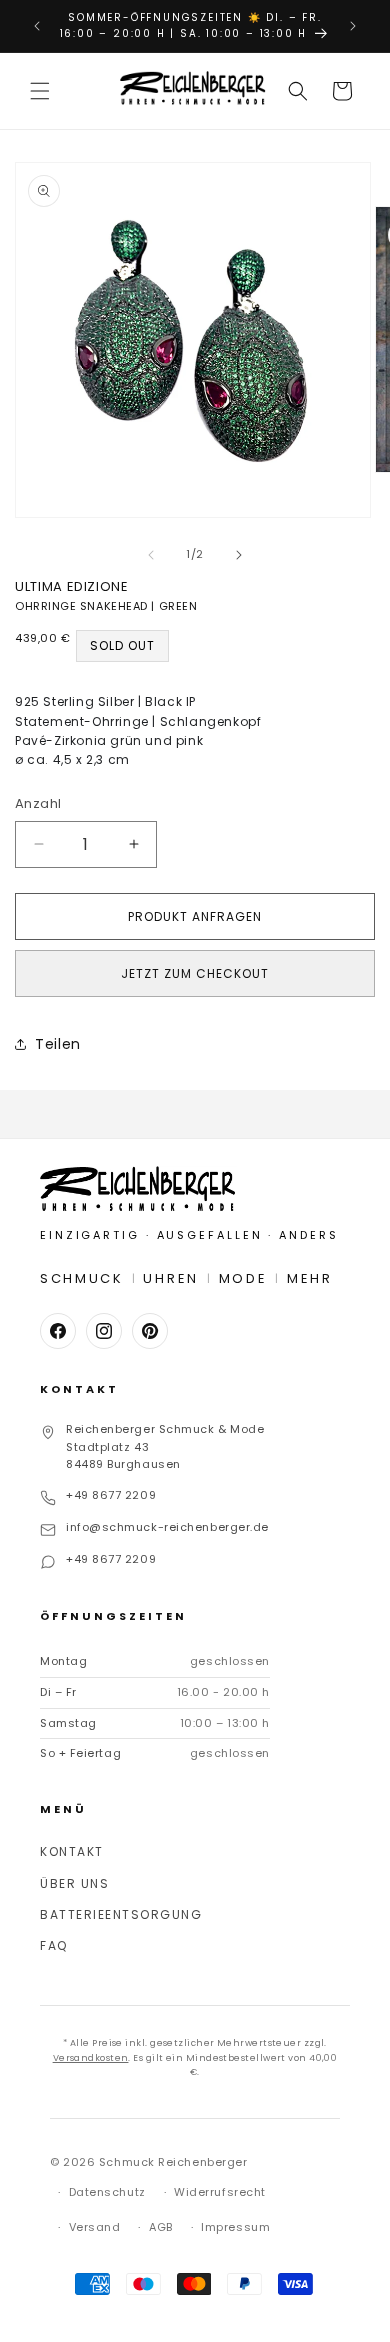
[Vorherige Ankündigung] (37, 26)
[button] (40, 91)
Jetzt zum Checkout (195, 973)
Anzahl (38, 803)
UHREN (171, 1278)
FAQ (54, 1945)
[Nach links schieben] (151, 555)
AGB (161, 2227)
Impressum (235, 2227)
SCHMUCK (82, 1278)
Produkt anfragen (195, 916)
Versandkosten (91, 2058)
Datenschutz (107, 2192)
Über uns (74, 1883)
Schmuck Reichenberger (173, 2162)
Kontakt (72, 1851)
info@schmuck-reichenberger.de (167, 1527)
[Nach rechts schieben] (239, 555)
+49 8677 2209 (111, 1495)
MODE (243, 1278)
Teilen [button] (58, 1044)
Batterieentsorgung (121, 1914)
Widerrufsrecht (220, 2192)
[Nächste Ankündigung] (353, 26)
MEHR (310, 1278)
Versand (95, 2227)
